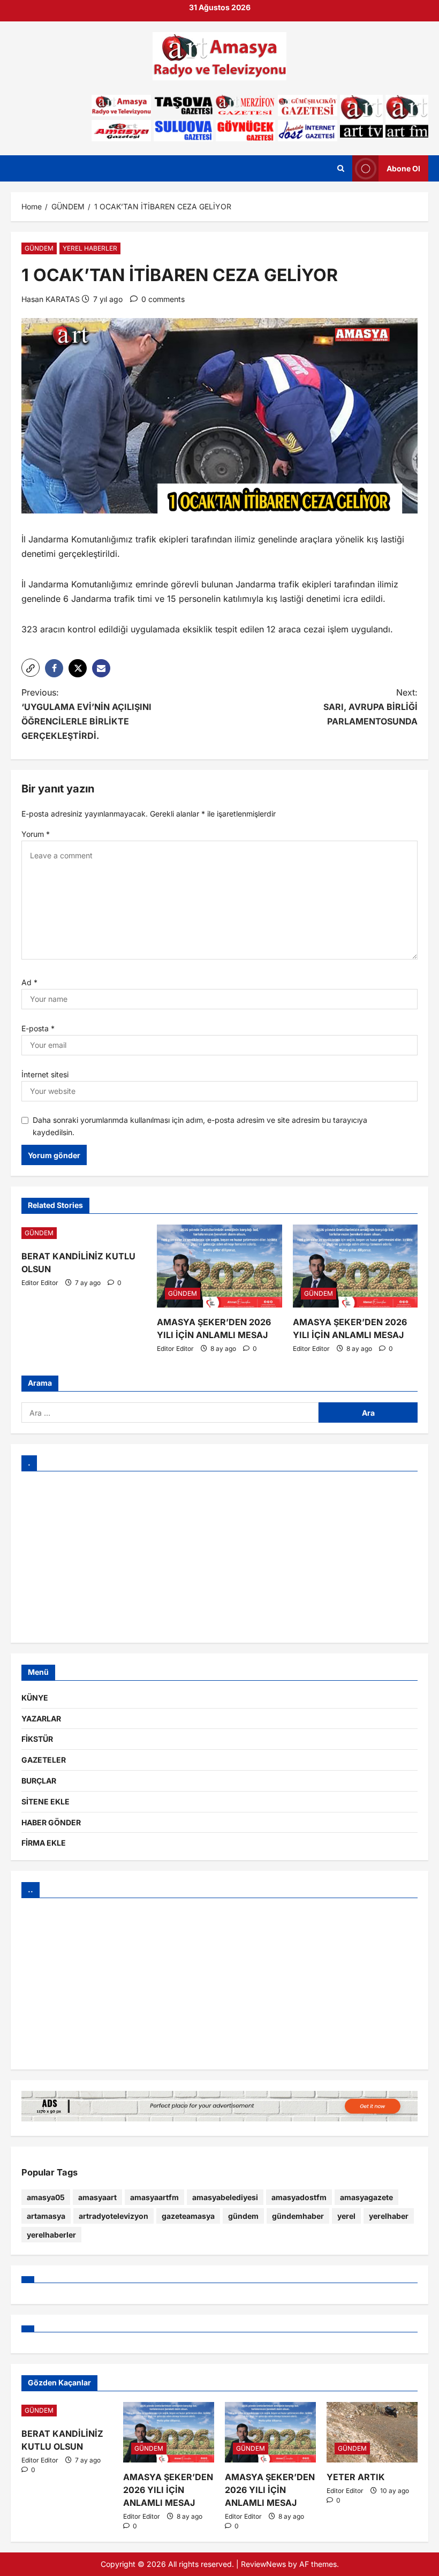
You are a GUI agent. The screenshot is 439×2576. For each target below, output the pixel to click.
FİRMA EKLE (44, 1843)
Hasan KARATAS (51, 299)
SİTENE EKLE (46, 1801)
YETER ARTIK (356, 2477)
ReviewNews (263, 2564)
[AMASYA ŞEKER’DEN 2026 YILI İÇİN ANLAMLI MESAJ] (219, 1266)
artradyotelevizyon (113, 2216)
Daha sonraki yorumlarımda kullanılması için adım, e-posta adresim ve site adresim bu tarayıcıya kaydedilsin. (200, 1126)
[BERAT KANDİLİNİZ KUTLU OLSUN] (84, 1233)
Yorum (36, 834)
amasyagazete (366, 2197)
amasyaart (97, 2197)
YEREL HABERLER (90, 248)
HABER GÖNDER (51, 1822)
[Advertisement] (219, 1557)
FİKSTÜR (37, 1739)
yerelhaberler (51, 2235)
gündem (243, 2216)
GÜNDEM (39, 248)
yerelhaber (389, 2216)
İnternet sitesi (45, 1074)
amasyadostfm (299, 2197)
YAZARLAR (41, 1718)
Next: (370, 707)
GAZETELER (44, 1760)
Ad (29, 982)
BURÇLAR (39, 1781)
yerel (346, 2216)
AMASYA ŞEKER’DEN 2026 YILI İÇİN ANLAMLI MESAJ (168, 2490)
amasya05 (46, 2197)
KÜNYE (35, 1698)
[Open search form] (341, 169)
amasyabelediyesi (225, 2197)
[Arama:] (170, 1412)
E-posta (38, 1028)
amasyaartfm (154, 2197)
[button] (31, 668)
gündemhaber (298, 2216)
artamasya (46, 2216)
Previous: (86, 714)
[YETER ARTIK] (372, 2432)
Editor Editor (40, 1283)
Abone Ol (403, 168)
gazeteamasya (188, 2216)
